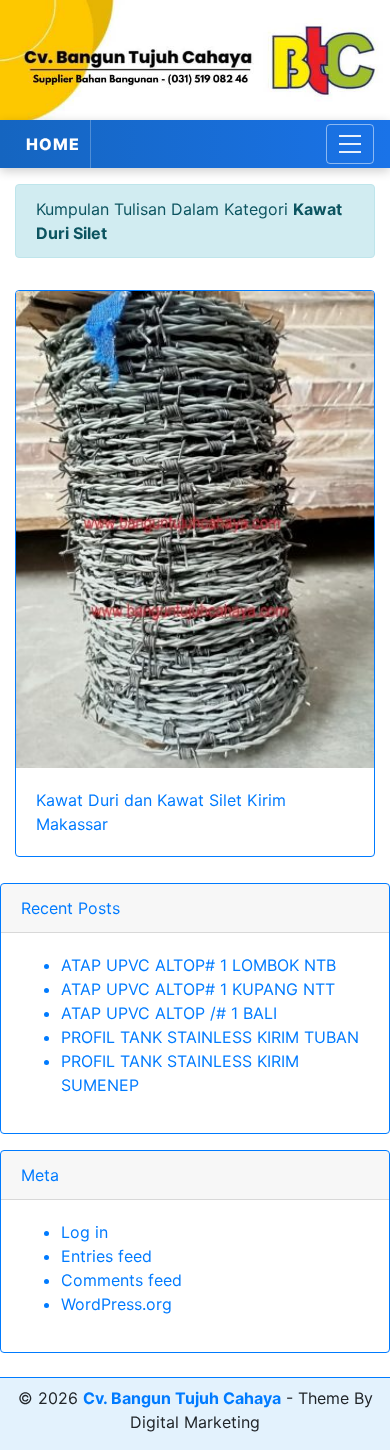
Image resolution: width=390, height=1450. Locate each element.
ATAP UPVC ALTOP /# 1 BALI (169, 1013)
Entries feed (106, 1256)
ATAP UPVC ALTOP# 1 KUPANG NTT (198, 989)
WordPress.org (116, 1304)
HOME (53, 144)
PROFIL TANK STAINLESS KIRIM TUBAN (210, 1037)
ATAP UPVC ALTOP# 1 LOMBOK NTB (198, 965)
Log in (84, 1232)
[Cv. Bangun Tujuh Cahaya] (195, 60)
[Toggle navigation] (350, 144)
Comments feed (121, 1280)
